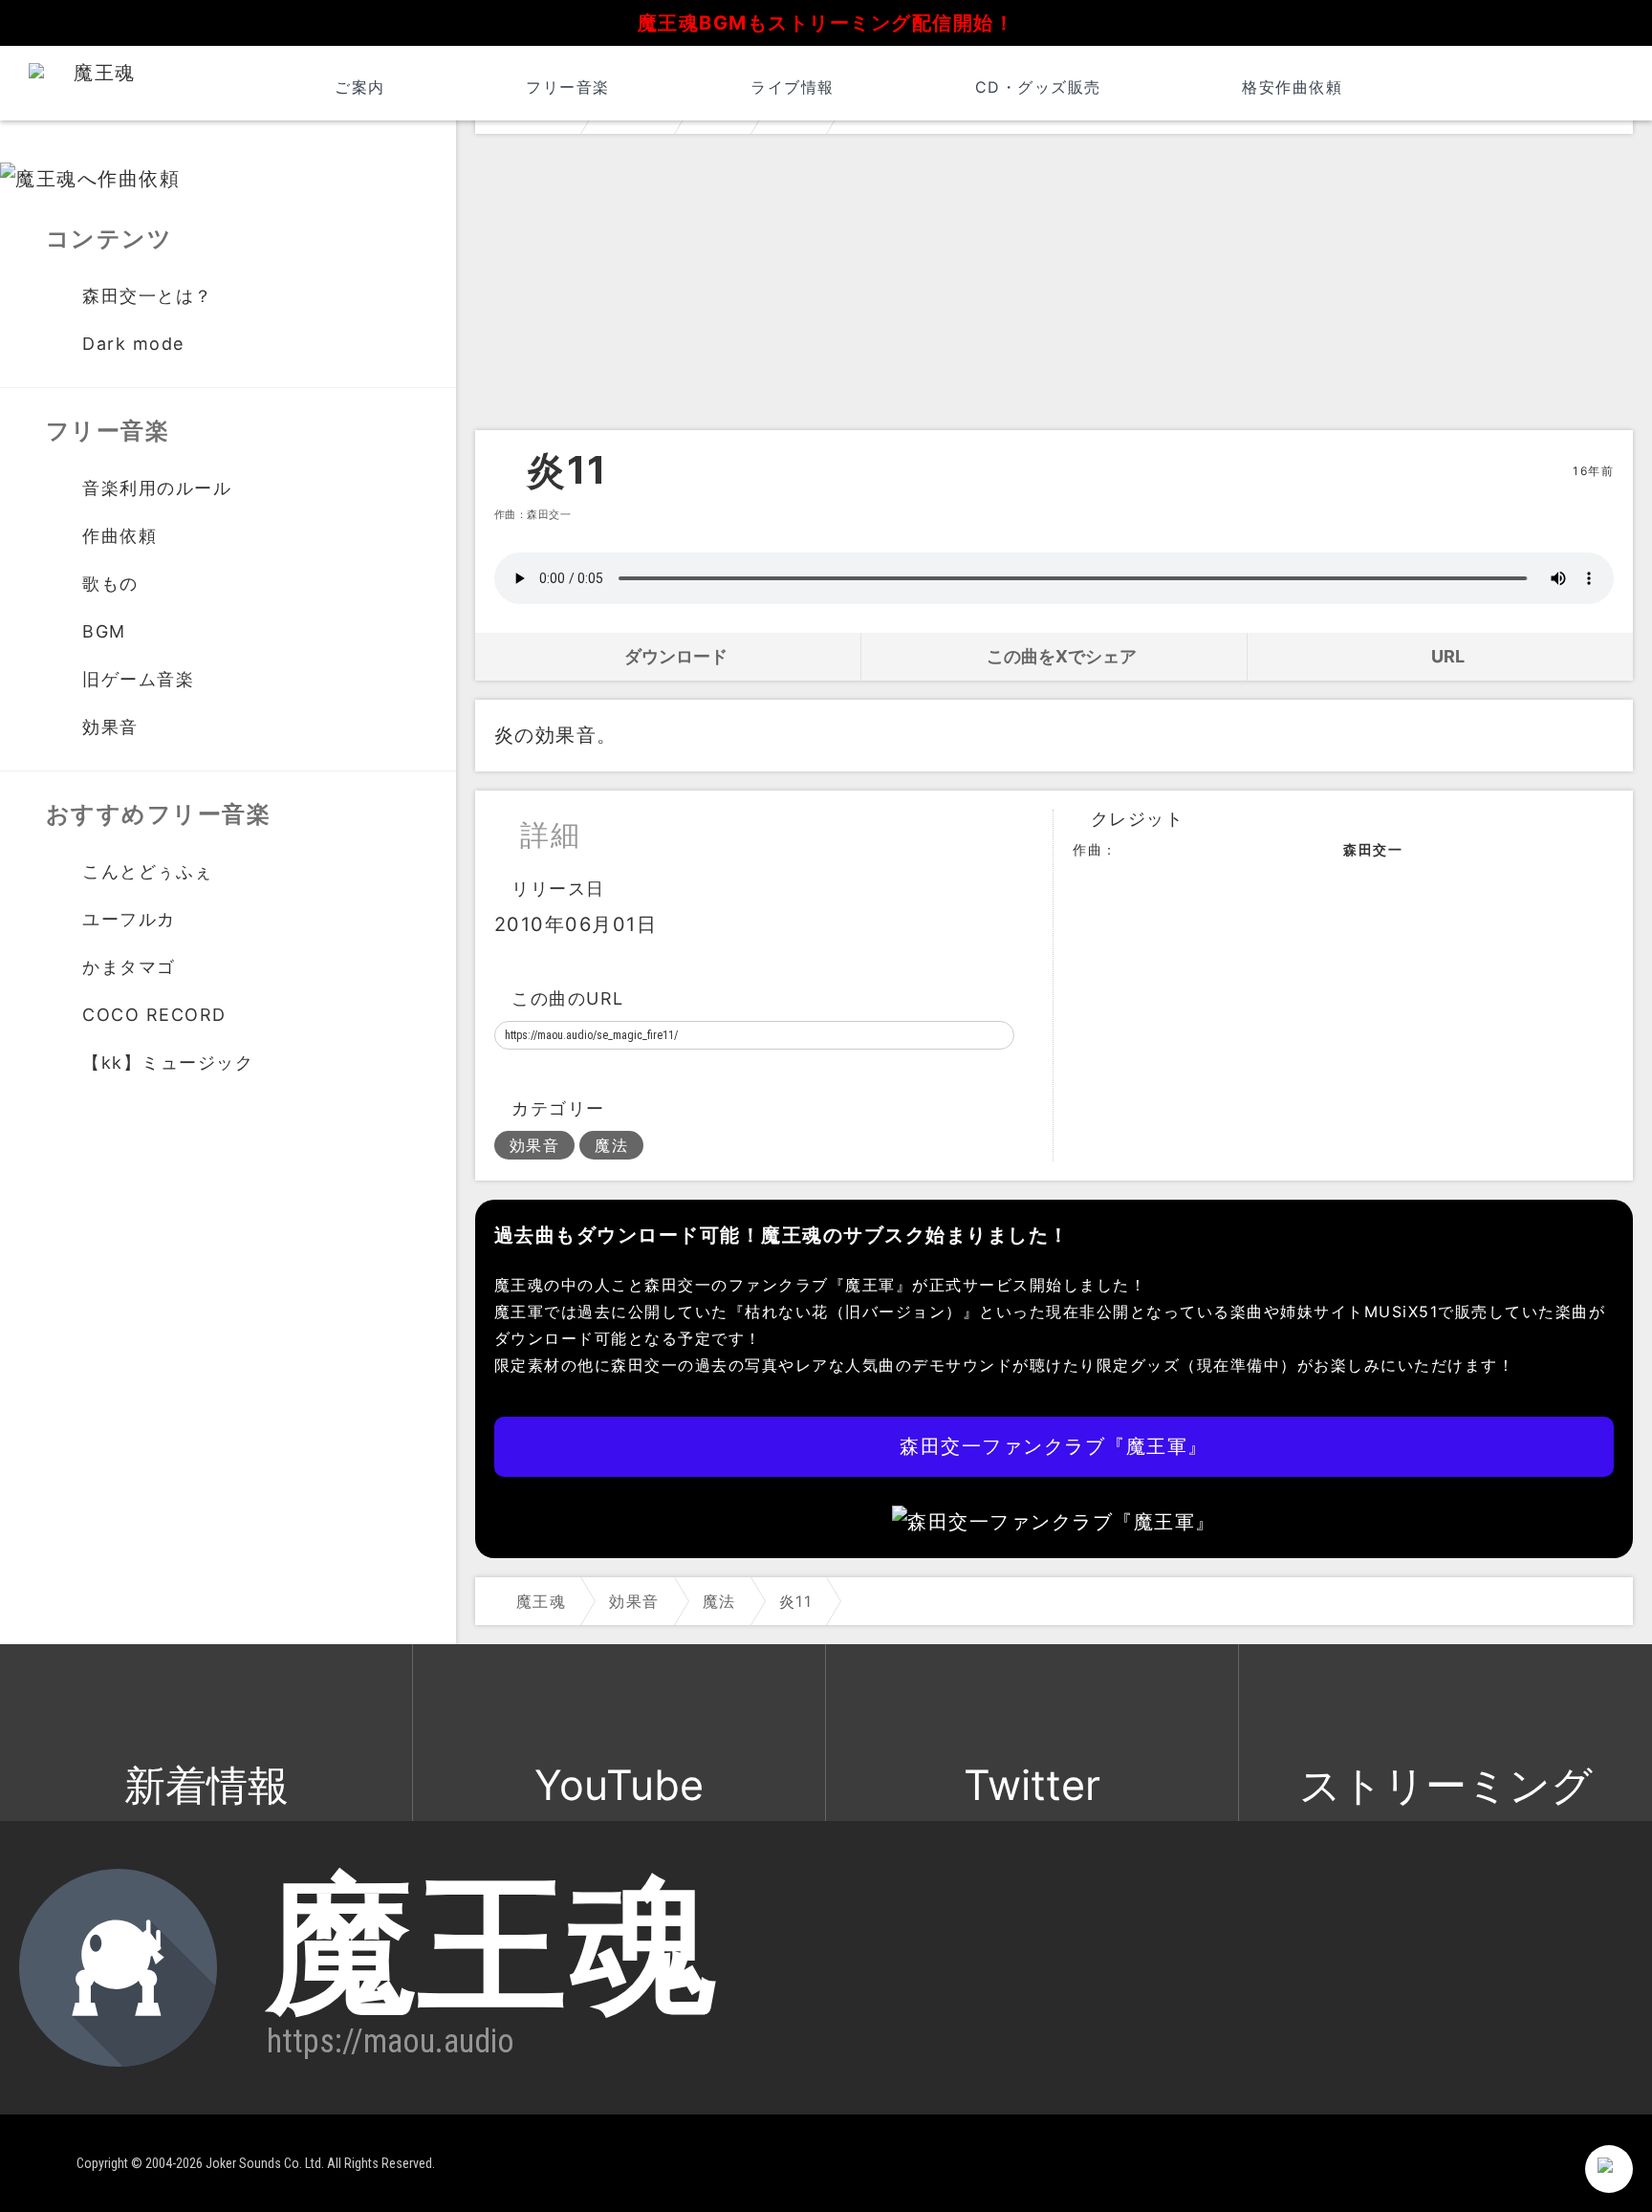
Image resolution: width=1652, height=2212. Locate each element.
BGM (104, 631)
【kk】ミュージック (168, 1063)
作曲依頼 (120, 536)
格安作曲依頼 (1292, 87)
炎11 (567, 470)
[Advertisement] (1054, 287)
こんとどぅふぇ (148, 871)
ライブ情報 (793, 87)
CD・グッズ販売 (1038, 87)
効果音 (535, 1145)
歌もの (110, 584)
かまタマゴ (129, 967)
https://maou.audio (391, 2041)
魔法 (611, 1145)
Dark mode (133, 344)
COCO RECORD (154, 1015)
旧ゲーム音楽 (138, 679)
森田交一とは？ (148, 296)
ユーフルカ (129, 919)
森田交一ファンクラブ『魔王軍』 (1054, 1446)
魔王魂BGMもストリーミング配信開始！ (826, 23)
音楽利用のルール (157, 488)
